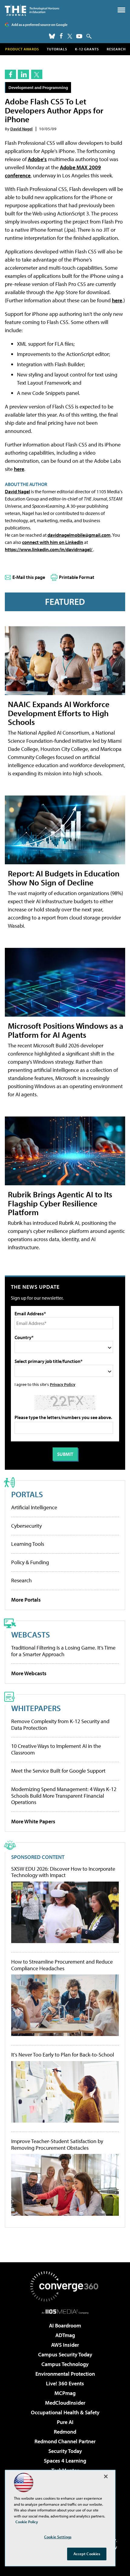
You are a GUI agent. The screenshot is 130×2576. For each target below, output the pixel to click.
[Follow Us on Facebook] (61, 36)
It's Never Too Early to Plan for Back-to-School (63, 2055)
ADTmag (65, 2335)
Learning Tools (28, 1544)
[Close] (106, 2476)
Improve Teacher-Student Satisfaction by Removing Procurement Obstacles (57, 2144)
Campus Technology (65, 2364)
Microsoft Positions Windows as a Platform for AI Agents (66, 1030)
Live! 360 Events (65, 2383)
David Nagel (21, 129)
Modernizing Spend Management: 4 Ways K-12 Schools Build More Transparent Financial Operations (64, 1796)
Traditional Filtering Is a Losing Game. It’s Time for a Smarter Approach (63, 1651)
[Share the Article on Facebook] (10, 74)
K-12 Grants (87, 49)
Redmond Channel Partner (65, 2441)
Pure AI (65, 2422)
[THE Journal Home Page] (32, 10)
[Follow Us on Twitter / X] (70, 36)
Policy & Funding (30, 1562)
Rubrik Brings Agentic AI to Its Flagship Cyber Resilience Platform (60, 1203)
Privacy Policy (63, 1384)
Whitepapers (36, 1708)
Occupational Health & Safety (65, 2412)
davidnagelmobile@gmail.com (79, 535)
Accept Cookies (87, 2554)
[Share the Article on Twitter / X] (37, 74)
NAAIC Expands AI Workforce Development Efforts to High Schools (59, 713)
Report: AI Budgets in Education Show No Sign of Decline (64, 878)
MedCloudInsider (65, 2403)
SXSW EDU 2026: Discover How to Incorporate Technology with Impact (63, 1872)
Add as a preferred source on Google (39, 25)
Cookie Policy (27, 2522)
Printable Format (77, 577)
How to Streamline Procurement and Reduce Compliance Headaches (62, 1965)
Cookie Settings (58, 2537)
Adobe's (37, 159)
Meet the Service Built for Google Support (58, 1771)
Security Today (65, 2451)
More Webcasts (29, 1673)
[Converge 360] (65, 2286)
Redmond (65, 2432)
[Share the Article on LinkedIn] (23, 74)
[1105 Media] (65, 2311)
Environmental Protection (65, 2374)
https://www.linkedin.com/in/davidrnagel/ (49, 549)
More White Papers (33, 1821)
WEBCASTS (31, 1634)
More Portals (26, 1600)
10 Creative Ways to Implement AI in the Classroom (56, 1749)
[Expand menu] (121, 11)
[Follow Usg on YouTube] (79, 36)
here (117, 300)
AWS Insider (65, 2345)
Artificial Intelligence (34, 1507)
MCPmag (65, 2393)
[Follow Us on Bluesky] (52, 36)
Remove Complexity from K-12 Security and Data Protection (60, 1725)
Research (116, 49)
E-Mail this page (29, 577)
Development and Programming (38, 87)
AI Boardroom (65, 2325)
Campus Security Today (65, 2354)
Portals (27, 1494)
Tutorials (57, 49)
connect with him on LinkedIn (53, 542)
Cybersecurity (26, 1526)
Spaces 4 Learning (65, 2461)
